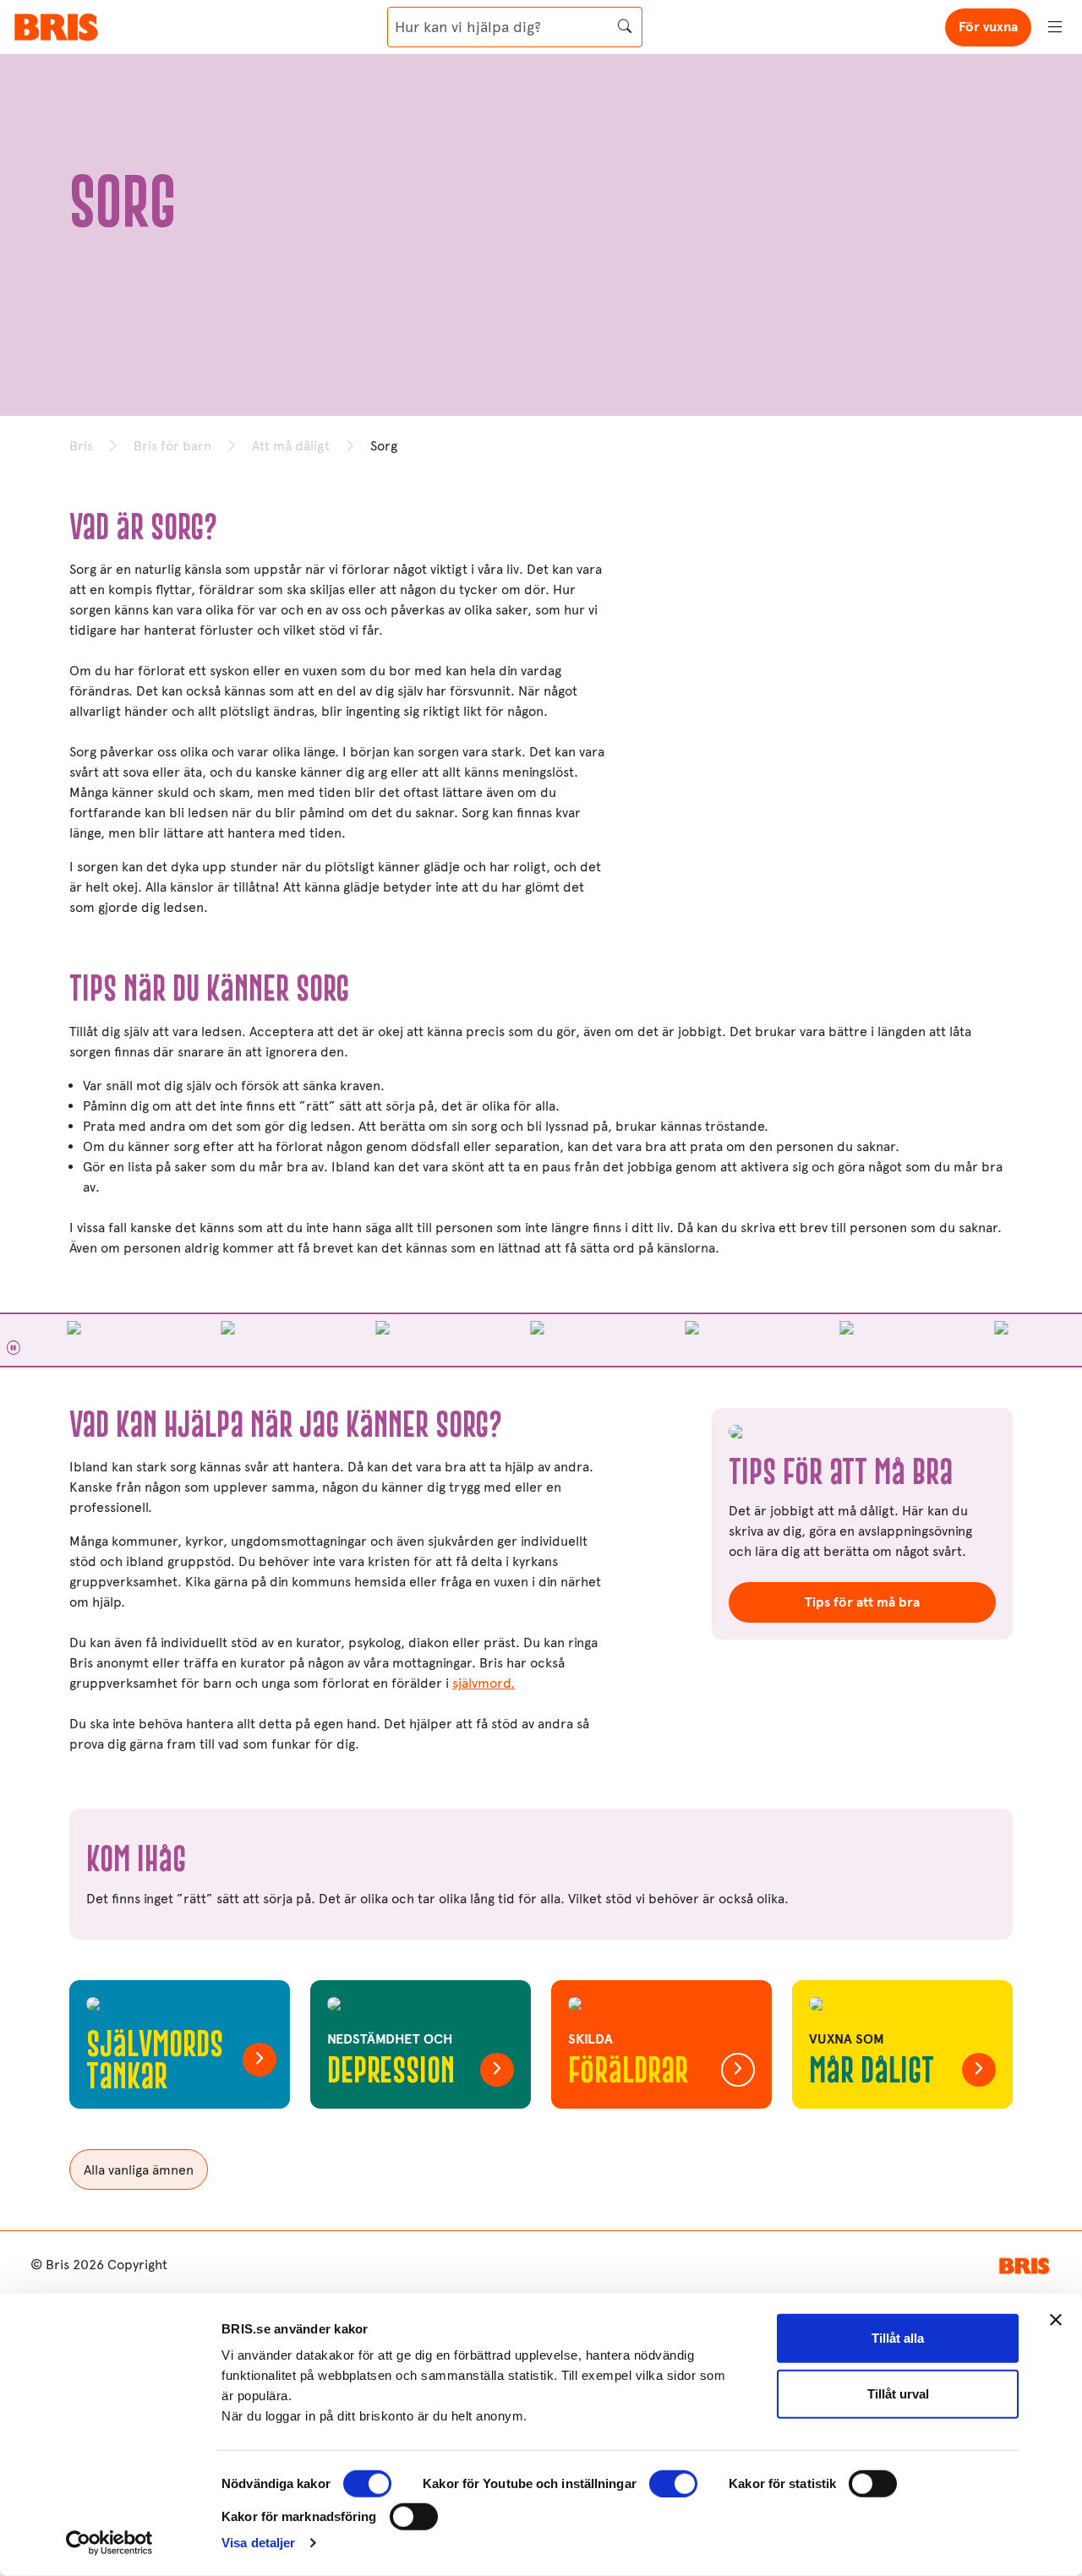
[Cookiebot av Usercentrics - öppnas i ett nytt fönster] (109, 2543)
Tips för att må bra (862, 1602)
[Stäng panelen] (1056, 2320)
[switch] (673, 2484)
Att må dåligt (291, 446)
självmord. (484, 1683)
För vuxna (988, 27)
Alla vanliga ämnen (139, 2170)
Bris (81, 446)
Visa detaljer (258, 2543)
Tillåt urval (898, 2393)
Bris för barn (172, 446)
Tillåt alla (898, 2338)
